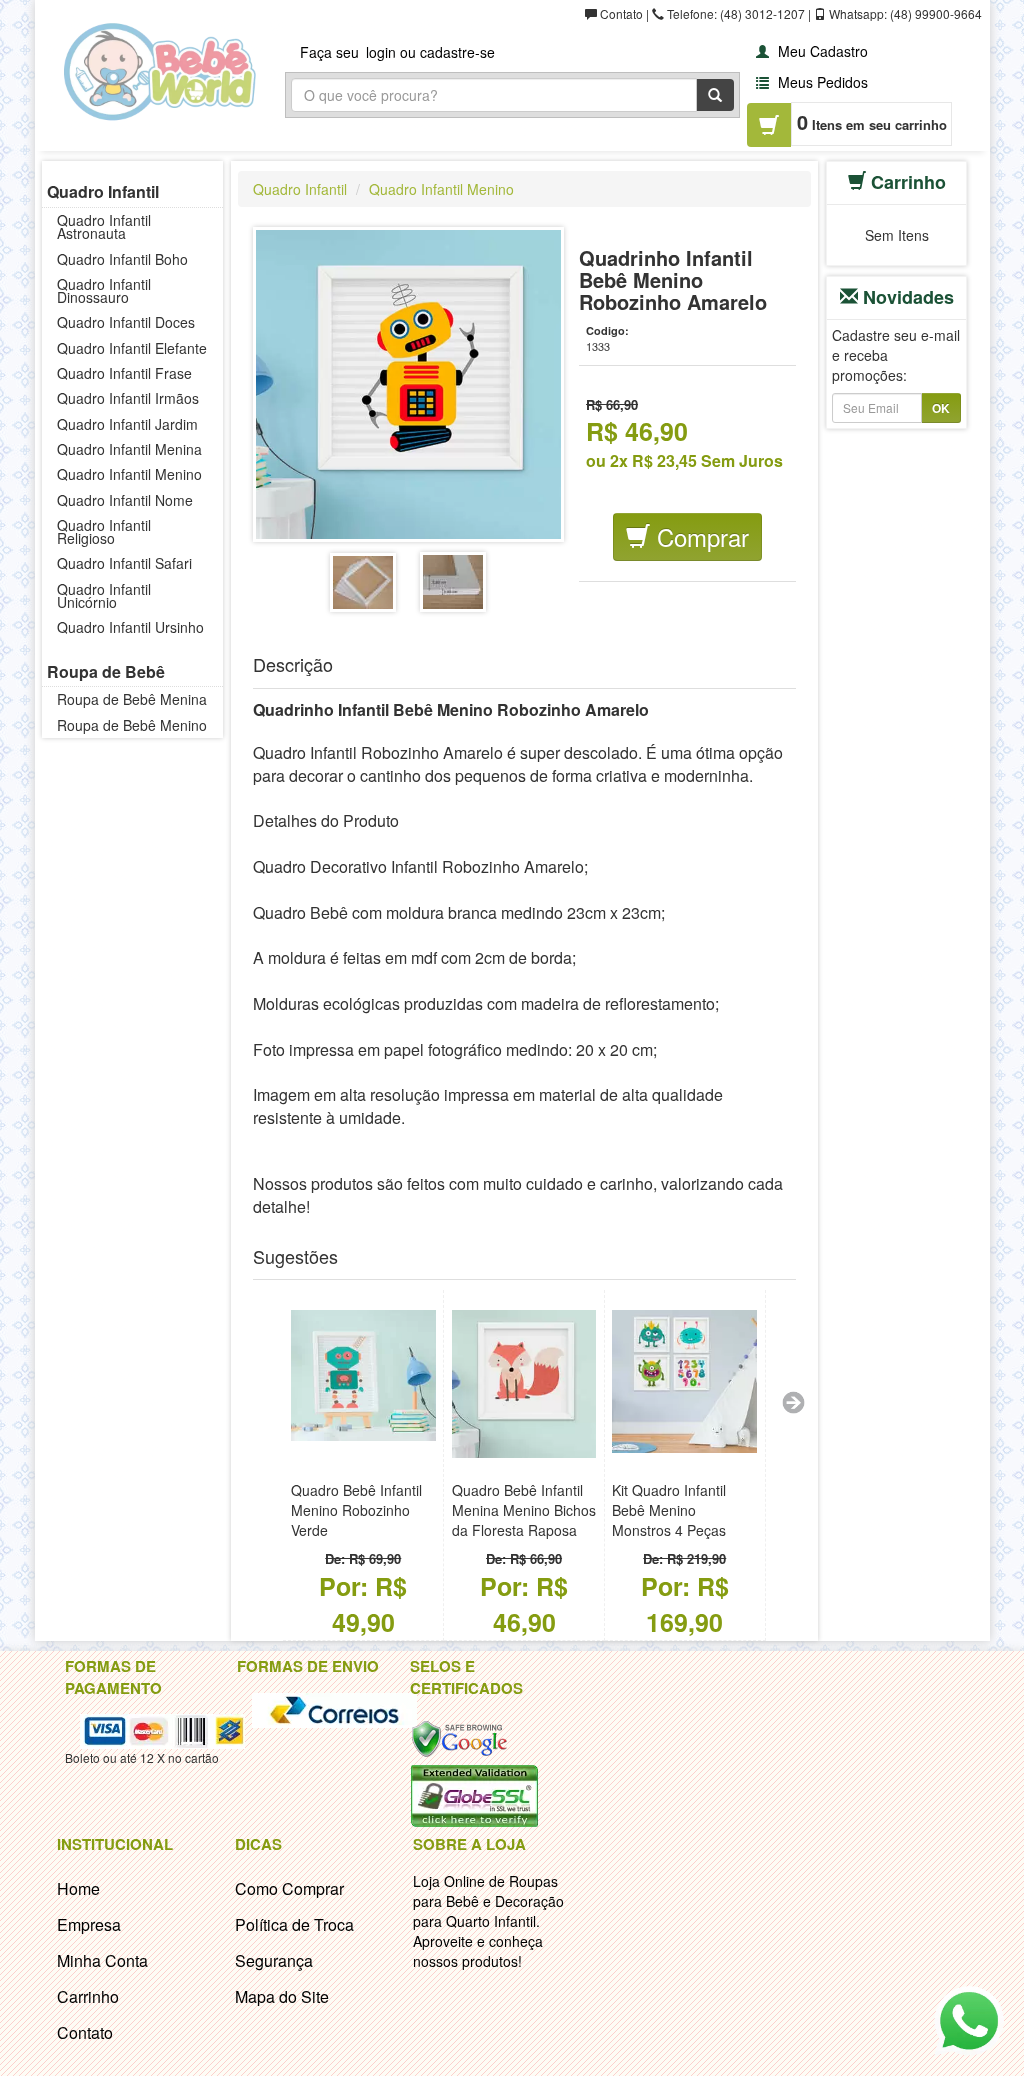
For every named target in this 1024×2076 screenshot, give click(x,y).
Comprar (699, 536)
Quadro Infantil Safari (124, 563)
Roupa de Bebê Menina (132, 699)
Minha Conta (102, 1960)
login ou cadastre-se (430, 52)
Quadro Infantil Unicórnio (104, 595)
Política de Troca (294, 1924)
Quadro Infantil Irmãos (128, 398)
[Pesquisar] (715, 95)
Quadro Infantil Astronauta (104, 226)
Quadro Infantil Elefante (132, 348)
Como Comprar (289, 1888)
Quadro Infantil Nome (125, 500)
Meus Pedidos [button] (821, 82)
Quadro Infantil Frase (124, 373)
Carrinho (88, 1996)
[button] (809, 50)
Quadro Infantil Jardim (127, 424)
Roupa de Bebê (106, 671)
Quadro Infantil (103, 191)
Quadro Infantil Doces (126, 322)
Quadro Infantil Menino (129, 474)
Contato (85, 2032)
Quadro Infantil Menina (129, 449)
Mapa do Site (282, 1996)
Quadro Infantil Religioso (104, 531)
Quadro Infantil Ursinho (130, 627)
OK (941, 408)
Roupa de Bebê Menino (132, 725)
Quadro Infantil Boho (122, 259)
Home (78, 1888)
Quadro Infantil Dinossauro (104, 290)
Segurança (274, 1960)
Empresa (89, 1924)
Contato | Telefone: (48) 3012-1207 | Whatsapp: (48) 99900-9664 (789, 13)
